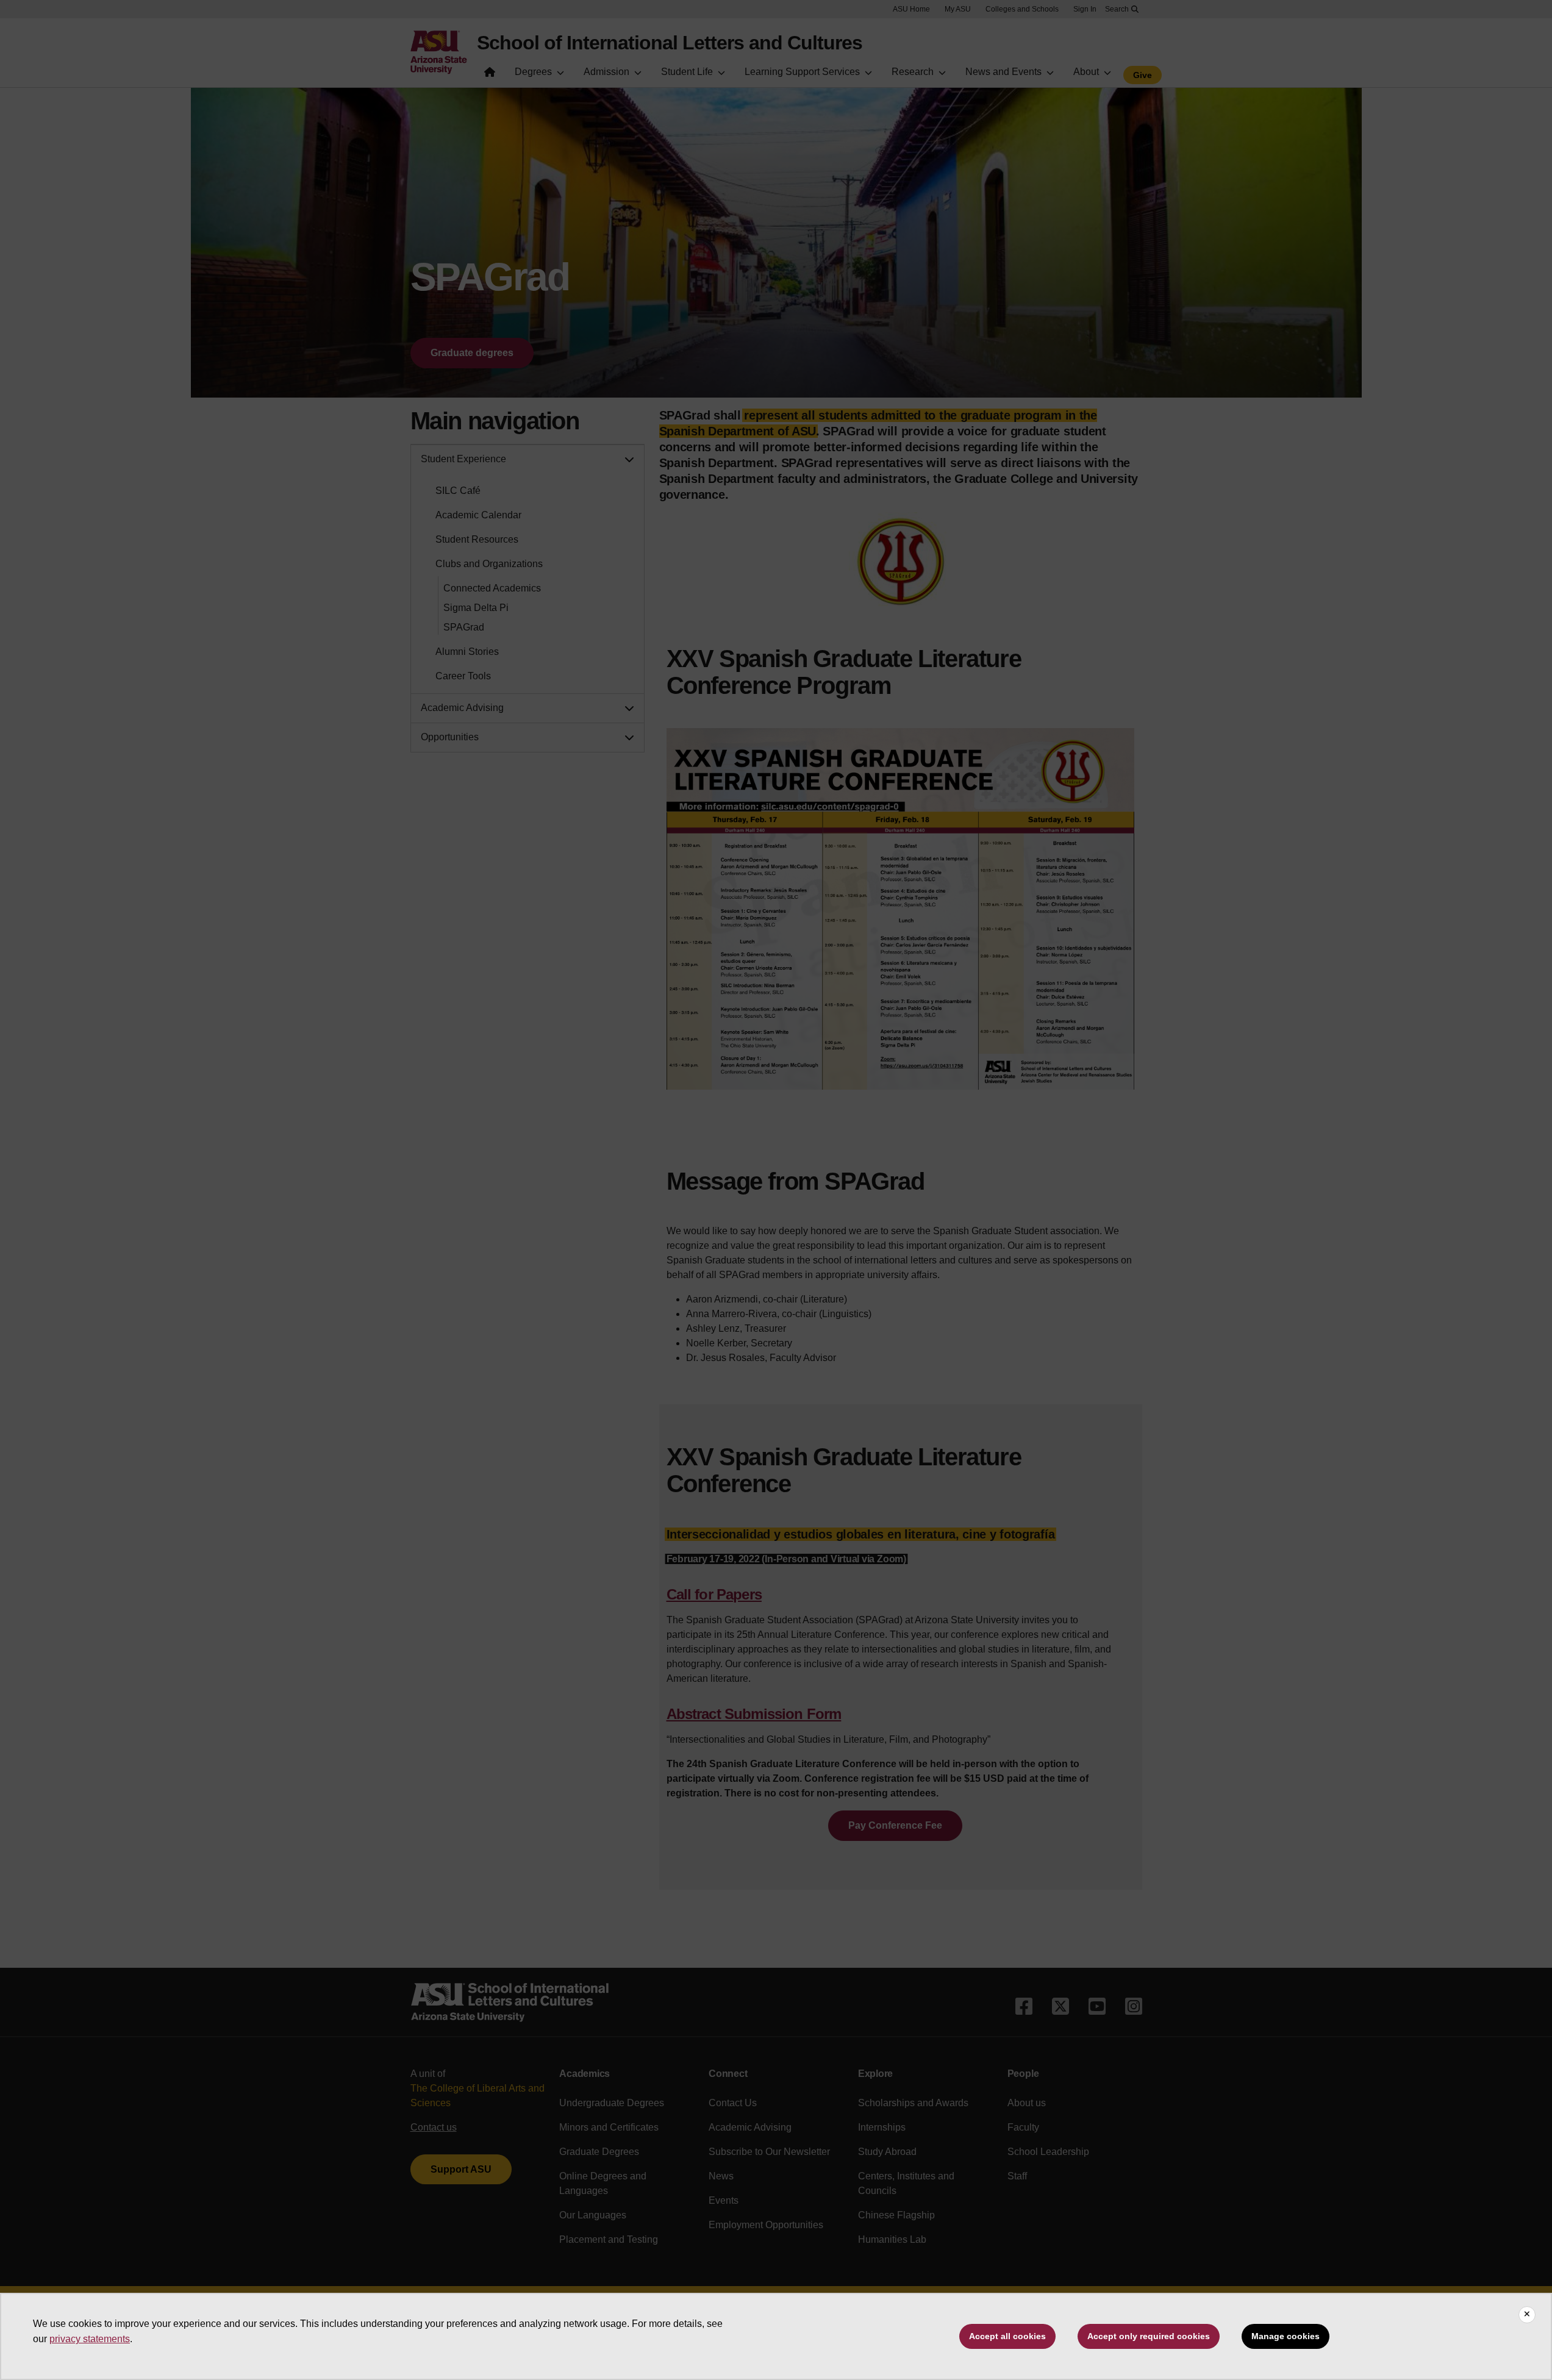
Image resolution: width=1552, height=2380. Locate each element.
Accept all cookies (1007, 2336)
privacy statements (90, 2339)
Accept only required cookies (1149, 2336)
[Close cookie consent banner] (1527, 2315)
